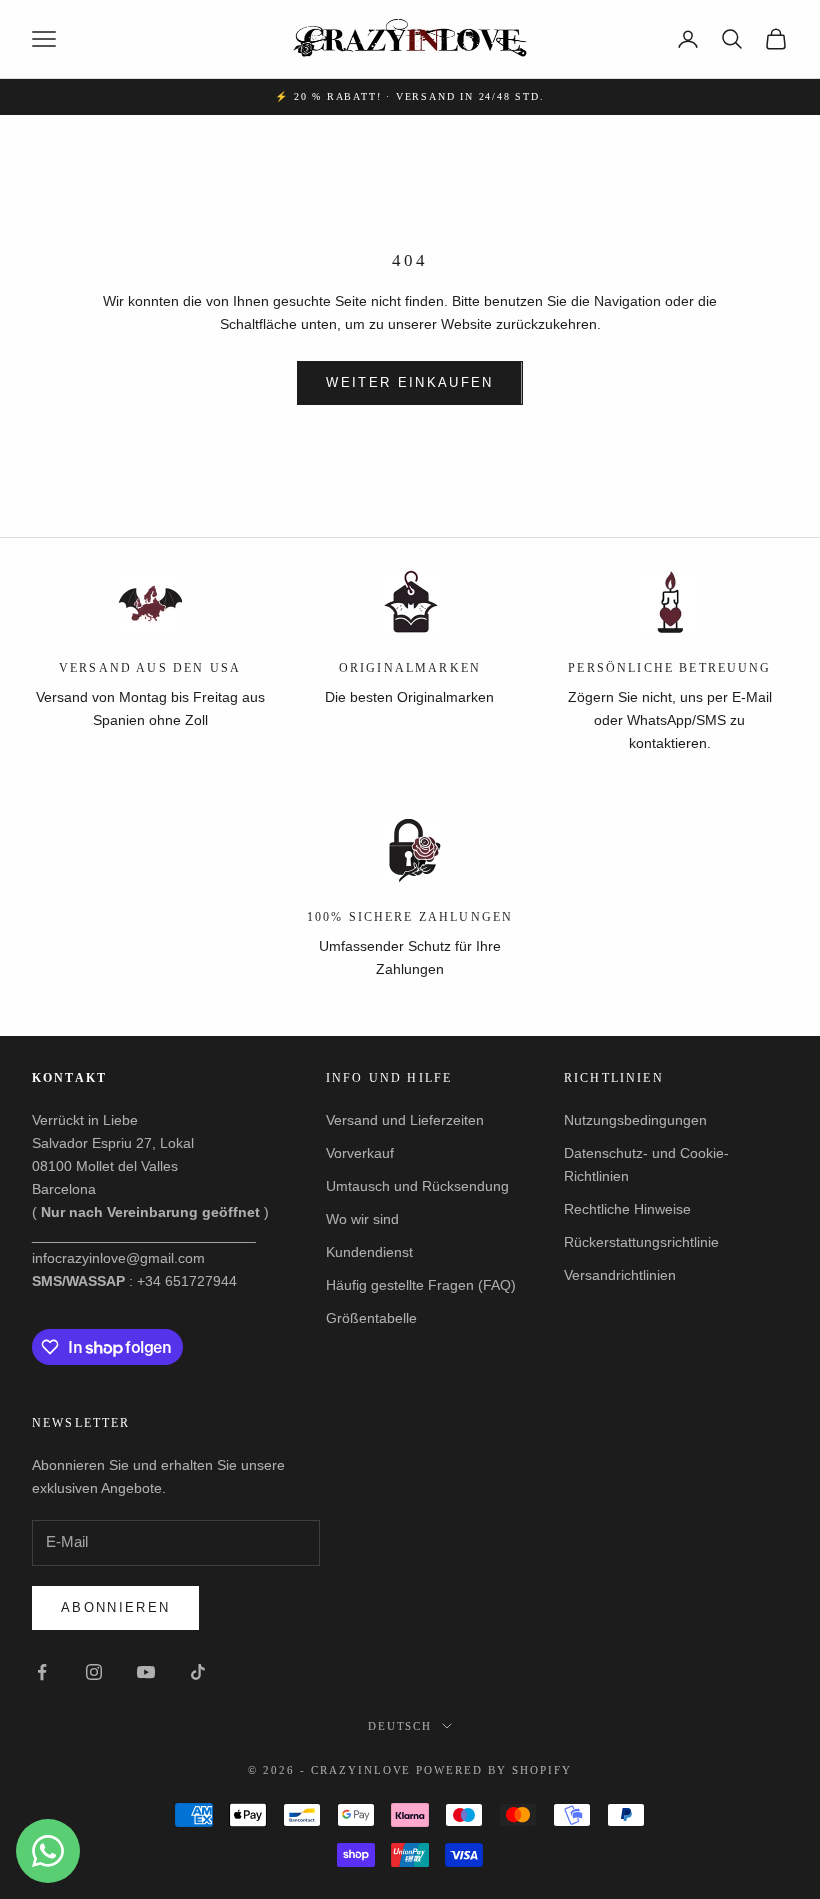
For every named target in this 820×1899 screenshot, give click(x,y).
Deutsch (400, 1726)
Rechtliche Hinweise (627, 1209)
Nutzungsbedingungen (635, 1120)
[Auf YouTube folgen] (146, 1672)
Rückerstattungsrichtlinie (641, 1242)
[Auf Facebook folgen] (42, 1672)
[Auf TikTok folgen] (198, 1672)
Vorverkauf (360, 1153)
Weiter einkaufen (409, 382)
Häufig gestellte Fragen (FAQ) (421, 1285)
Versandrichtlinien (620, 1275)
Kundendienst (369, 1252)
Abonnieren (115, 1607)
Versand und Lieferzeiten (405, 1120)
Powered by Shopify (494, 1770)
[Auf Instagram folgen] (94, 1672)
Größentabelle (371, 1318)
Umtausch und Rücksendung (417, 1186)
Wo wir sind (362, 1219)
